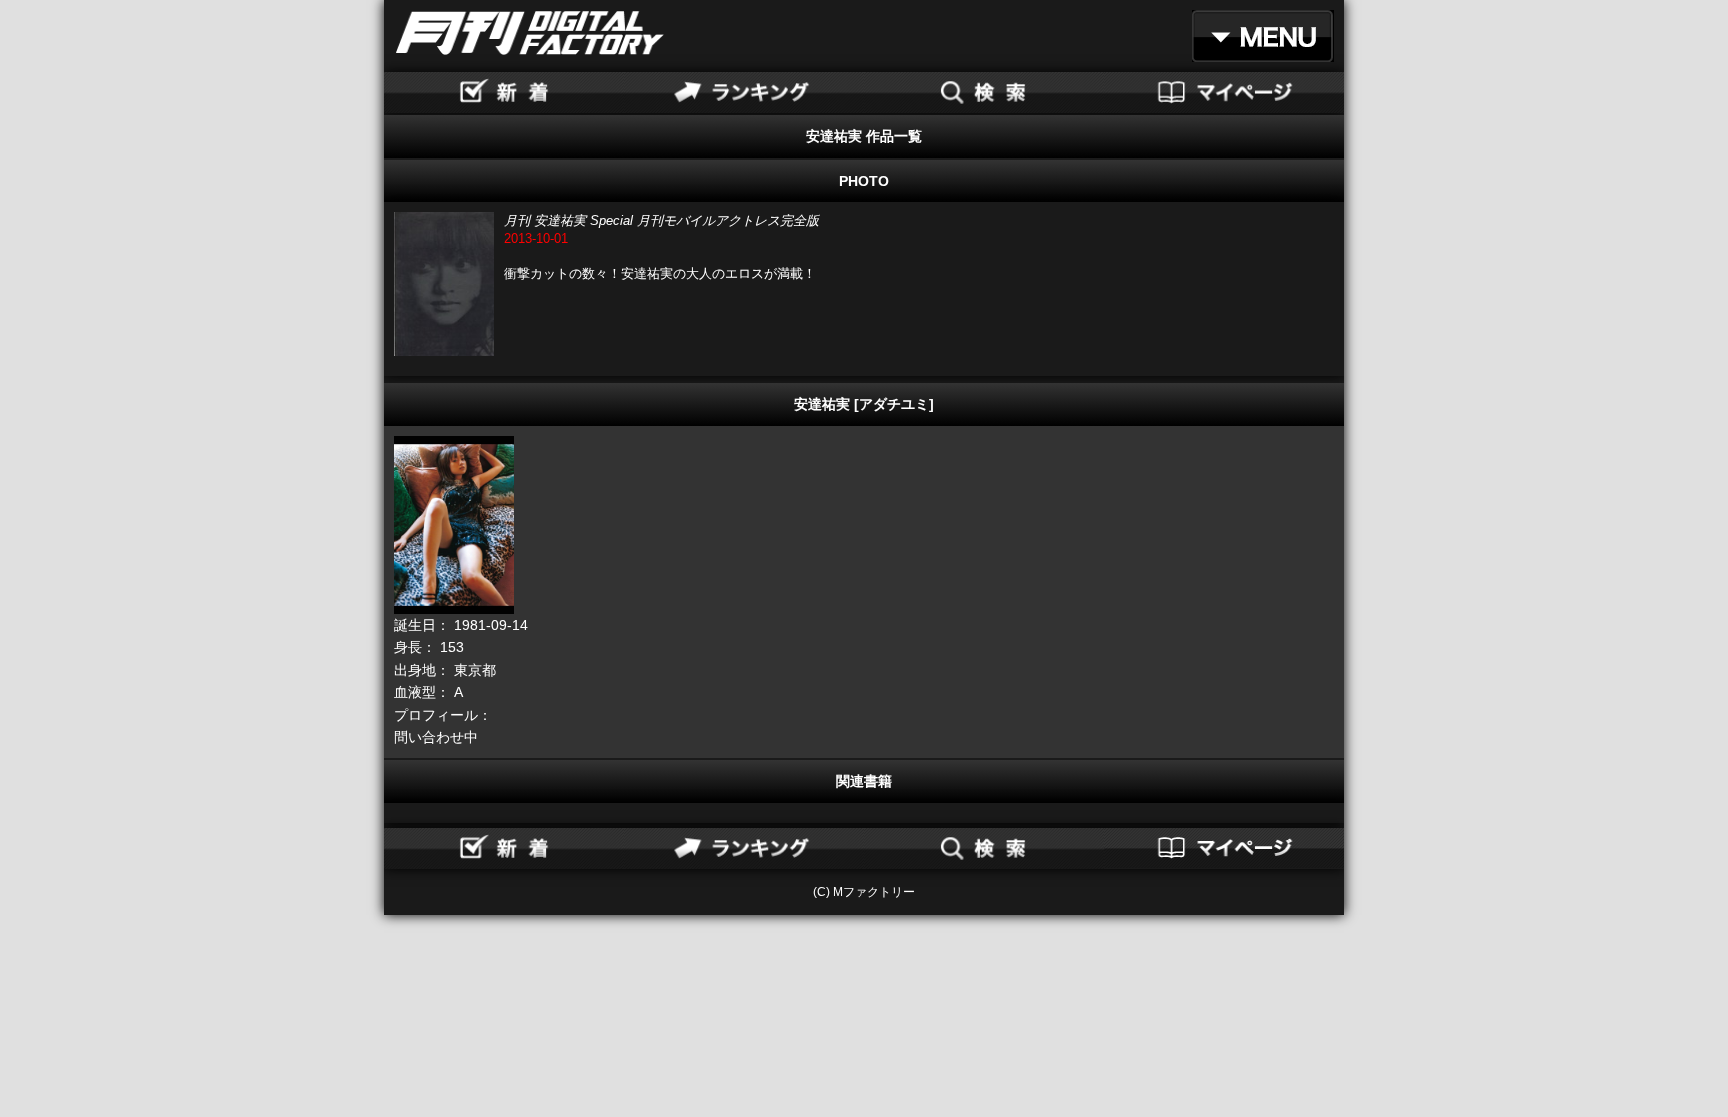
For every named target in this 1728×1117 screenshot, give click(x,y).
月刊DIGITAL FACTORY (530, 33)
